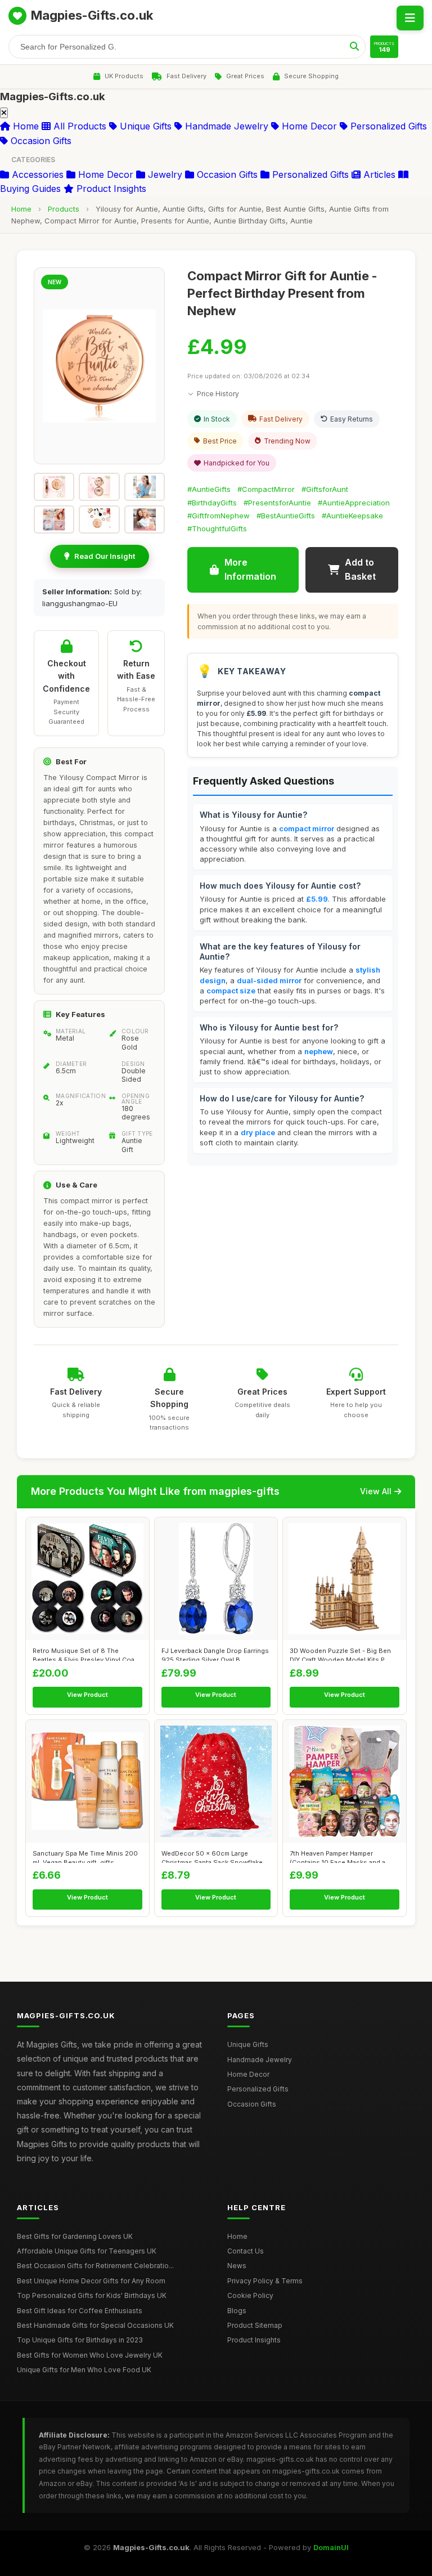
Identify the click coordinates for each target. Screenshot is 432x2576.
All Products (78, 126)
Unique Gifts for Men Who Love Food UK (84, 2370)
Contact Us (246, 2251)
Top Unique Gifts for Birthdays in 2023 (80, 2340)
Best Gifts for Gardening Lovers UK (75, 2236)
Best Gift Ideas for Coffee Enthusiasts (80, 2311)
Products (64, 209)
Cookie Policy (250, 2295)
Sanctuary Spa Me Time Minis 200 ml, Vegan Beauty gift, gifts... (85, 1856)
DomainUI (331, 2547)
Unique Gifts (144, 126)
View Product (87, 1695)
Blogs (237, 2311)
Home (24, 126)
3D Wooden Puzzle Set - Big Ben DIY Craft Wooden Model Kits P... (340, 1654)
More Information (250, 570)
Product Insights (110, 189)
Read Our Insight (105, 556)
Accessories (36, 174)
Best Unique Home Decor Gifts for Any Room (91, 2281)
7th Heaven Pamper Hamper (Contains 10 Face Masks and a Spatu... (337, 1856)
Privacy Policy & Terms (265, 2281)
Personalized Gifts (387, 126)
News (237, 2266)
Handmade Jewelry (225, 126)
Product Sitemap (255, 2325)
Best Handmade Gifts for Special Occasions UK (95, 2325)
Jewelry (164, 174)
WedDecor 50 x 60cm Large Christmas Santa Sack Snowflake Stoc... (212, 1856)
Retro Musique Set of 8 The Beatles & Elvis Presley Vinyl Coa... (86, 1654)
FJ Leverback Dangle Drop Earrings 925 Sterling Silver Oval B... (215, 1654)
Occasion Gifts (40, 141)
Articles (378, 174)
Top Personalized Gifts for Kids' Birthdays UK (92, 2295)
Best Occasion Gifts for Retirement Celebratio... (95, 2266)
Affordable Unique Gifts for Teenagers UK (87, 2251)
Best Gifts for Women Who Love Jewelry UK (90, 2355)
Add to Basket (360, 570)
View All (376, 1491)
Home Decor (308, 126)
